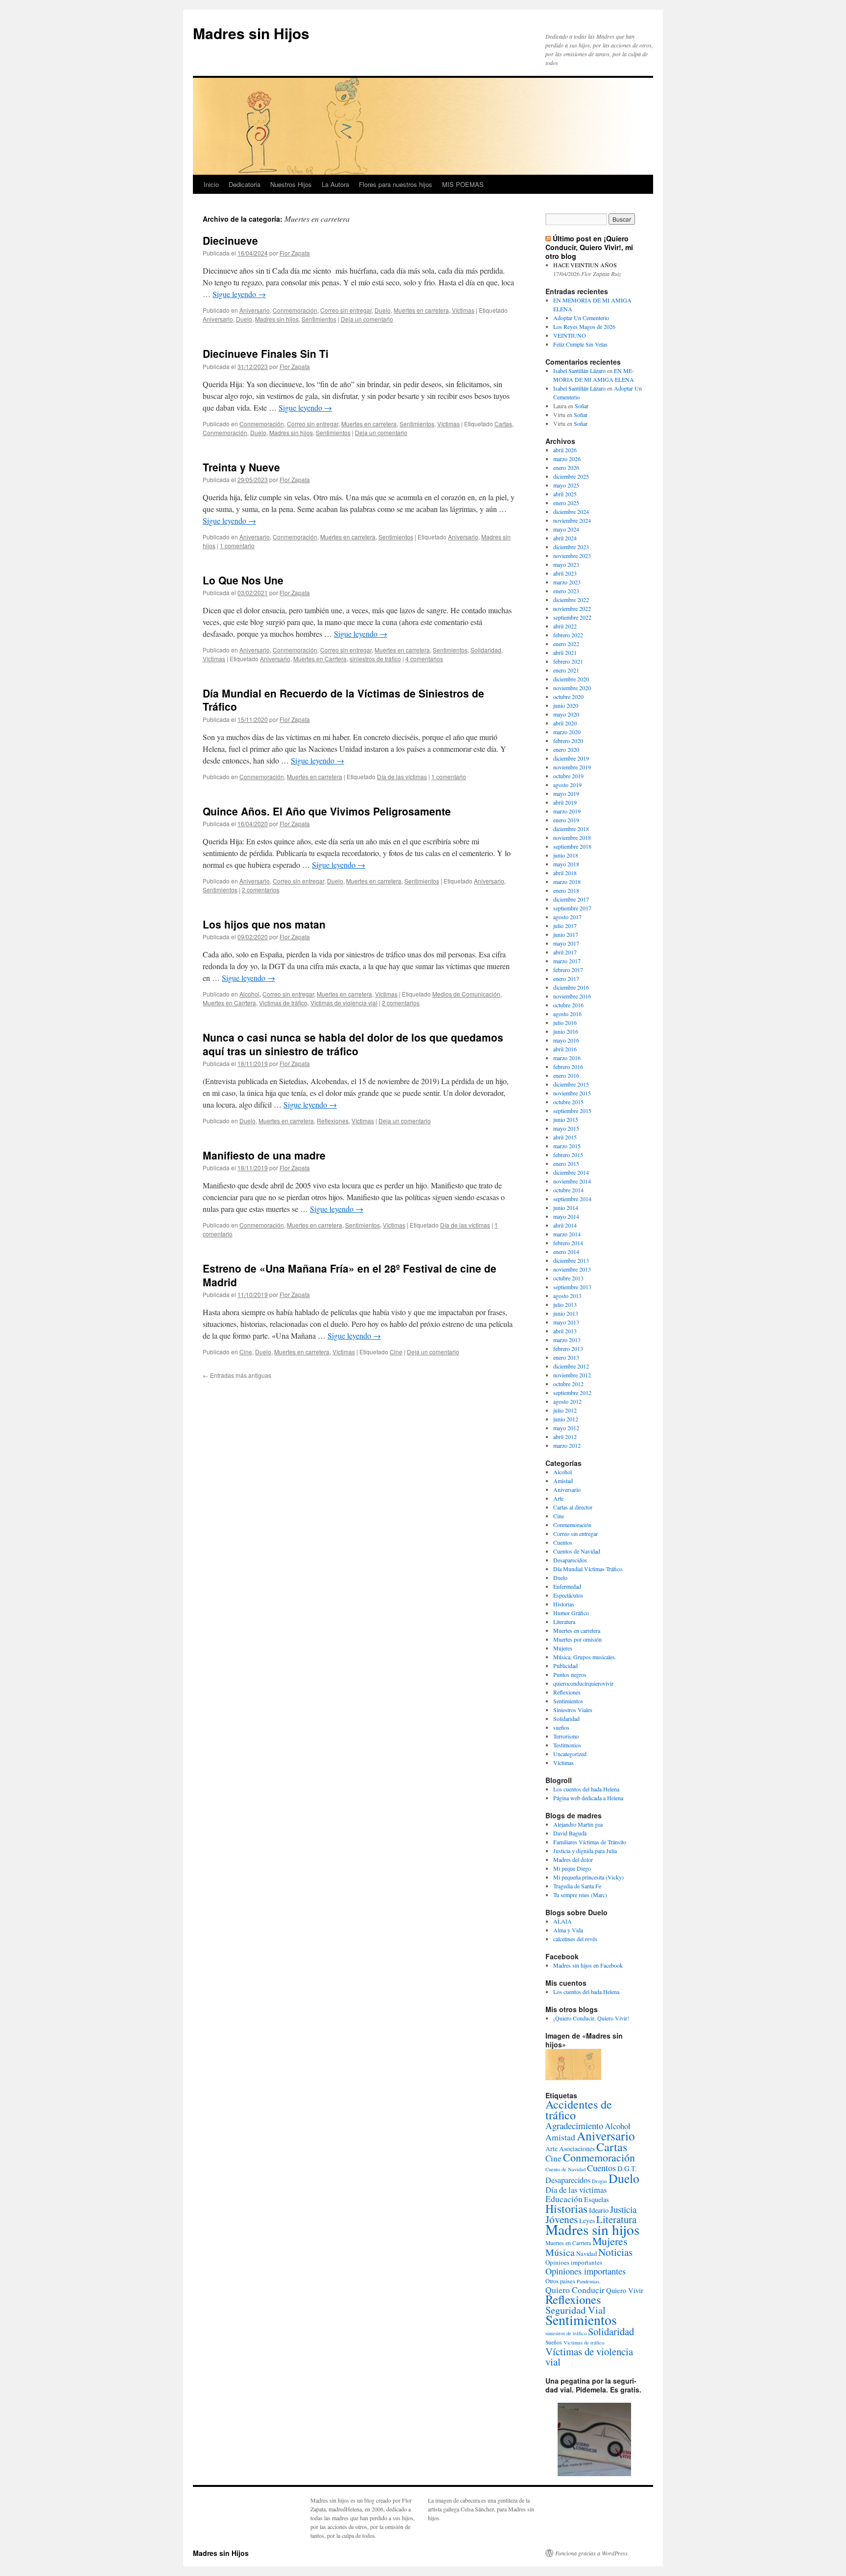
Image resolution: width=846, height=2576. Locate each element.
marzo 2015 (567, 1146)
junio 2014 (566, 1207)
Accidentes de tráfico (579, 2110)
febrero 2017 (568, 970)
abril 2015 (565, 1137)
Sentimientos (319, 319)
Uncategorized (570, 1754)
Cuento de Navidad (565, 2169)
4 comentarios (424, 659)
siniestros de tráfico (375, 659)
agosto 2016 (567, 1014)
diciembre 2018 (571, 829)
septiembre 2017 (572, 908)
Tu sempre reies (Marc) (580, 1895)
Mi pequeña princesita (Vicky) (588, 1877)
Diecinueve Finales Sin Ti (266, 353)
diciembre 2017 (571, 899)
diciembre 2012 (571, 1366)
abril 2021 (565, 652)
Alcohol (249, 994)
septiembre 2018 (572, 846)
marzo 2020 (567, 732)
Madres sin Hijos (251, 33)
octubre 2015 (568, 1102)
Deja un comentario (367, 319)
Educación (564, 2199)
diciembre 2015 (571, 1084)
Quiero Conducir (575, 2290)
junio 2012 (566, 1419)
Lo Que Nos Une (243, 580)
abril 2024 (565, 538)
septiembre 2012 (572, 1392)
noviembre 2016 (572, 996)
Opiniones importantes (586, 2271)
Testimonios (567, 1745)
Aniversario (255, 310)
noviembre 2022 (572, 608)
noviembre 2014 (572, 1181)
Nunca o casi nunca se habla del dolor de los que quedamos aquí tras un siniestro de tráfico (353, 1044)
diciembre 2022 (571, 600)
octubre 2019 (568, 776)
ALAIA (563, 1921)
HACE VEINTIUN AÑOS (585, 265)
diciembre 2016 (571, 987)
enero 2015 (566, 1163)
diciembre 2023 (571, 547)
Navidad (587, 2253)
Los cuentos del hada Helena (586, 1789)
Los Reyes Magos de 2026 (584, 326)
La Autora (335, 184)
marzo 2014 (567, 1234)
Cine (246, 1352)
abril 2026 (565, 450)
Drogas (599, 2181)
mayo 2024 (566, 529)
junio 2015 (566, 1119)
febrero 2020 (568, 741)
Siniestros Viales (573, 1710)
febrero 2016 (568, 1067)
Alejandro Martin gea (578, 1824)
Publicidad (565, 1666)
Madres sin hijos (277, 319)
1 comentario (237, 545)
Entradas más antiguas (237, 1375)
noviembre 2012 (572, 1375)
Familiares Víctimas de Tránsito (590, 1842)
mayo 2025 (566, 485)
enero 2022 (566, 644)
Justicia (623, 2209)
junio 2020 (566, 705)
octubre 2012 (568, 1384)
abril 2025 (565, 494)
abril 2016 (565, 1049)
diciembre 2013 (571, 1260)
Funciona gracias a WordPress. (592, 2553)
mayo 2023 (566, 564)
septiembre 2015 (572, 1111)
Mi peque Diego (572, 1868)
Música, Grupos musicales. (585, 1657)
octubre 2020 (568, 696)
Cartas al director (573, 1507)
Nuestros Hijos (291, 184)
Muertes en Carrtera (320, 659)
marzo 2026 (567, 459)
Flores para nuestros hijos (396, 184)
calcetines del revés (575, 1939)
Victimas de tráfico (283, 1003)
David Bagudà (570, 1833)
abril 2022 (565, 626)
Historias (564, 1604)
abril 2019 (565, 802)
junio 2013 (566, 1313)
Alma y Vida (568, 1930)
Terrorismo (566, 1736)
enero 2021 (566, 670)
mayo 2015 (566, 1128)
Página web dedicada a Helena (588, 1798)
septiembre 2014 (572, 1199)
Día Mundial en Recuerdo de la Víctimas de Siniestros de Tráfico (343, 700)
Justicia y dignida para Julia (585, 1851)
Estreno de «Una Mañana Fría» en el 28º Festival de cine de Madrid (350, 1275)
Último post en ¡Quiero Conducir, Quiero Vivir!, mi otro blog (589, 247)
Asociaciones (577, 2149)
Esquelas (597, 2199)
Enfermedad (567, 1586)
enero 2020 (566, 749)
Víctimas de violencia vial (344, 1003)
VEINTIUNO (570, 335)
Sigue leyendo (239, 294)
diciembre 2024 (571, 511)
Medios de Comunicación (466, 994)
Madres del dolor (573, 1859)
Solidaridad (486, 650)
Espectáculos (568, 1595)
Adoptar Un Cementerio (581, 318)
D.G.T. (627, 2169)
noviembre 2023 (572, 556)
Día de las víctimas (402, 777)
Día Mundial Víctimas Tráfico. (588, 1569)
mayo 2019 (566, 793)
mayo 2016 (566, 1040)
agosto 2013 (567, 1296)
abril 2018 (565, 873)
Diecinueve (230, 240)
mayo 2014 (566, 1216)
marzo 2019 (567, 811)
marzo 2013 (567, 1340)
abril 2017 (565, 952)
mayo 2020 (566, 714)
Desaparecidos (570, 1560)
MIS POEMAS (463, 184)
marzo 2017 (567, 961)
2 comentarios (261, 890)
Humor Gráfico (571, 1613)
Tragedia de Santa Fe (577, 1886)
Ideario (599, 2210)
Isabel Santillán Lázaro (579, 371)
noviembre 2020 (572, 688)
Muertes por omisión (577, 1639)
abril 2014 (565, 1225)
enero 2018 (566, 890)
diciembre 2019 (571, 758)
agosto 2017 (567, 917)
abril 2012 (565, 1437)
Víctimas (463, 310)
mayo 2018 (566, 864)
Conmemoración (295, 310)
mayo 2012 (566, 1428)
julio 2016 (565, 1022)
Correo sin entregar (346, 310)
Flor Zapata (295, 253)
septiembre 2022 (572, 617)
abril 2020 (565, 723)
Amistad (563, 1481)
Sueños (554, 2342)
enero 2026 (566, 467)
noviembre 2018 (572, 837)
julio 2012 (565, 1410)
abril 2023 (565, 573)
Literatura (564, 1622)
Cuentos (563, 1542)
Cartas (503, 424)
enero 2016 (566, 1075)
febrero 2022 (568, 635)
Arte (558, 1498)
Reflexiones (333, 1121)
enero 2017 (566, 978)
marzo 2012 (567, 1445)
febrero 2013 (568, 1348)
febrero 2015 (568, 1155)
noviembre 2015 (572, 1093)
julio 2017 (565, 926)
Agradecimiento (574, 2125)
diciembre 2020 (571, 679)
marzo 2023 (567, 582)
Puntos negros (570, 1674)
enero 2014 (566, 1252)
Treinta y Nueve (241, 467)
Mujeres (563, 1648)
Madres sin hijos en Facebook (588, 1965)
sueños (561, 1727)
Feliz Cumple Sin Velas (580, 344)
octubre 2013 (568, 1278)
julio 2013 (565, 1304)
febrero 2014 (568, 1243)
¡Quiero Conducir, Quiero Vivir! (591, 2018)
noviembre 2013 (572, 1269)
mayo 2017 (566, 943)
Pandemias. (589, 2281)
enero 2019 (566, 820)
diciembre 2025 (571, 476)
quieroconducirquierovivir (583, 1683)
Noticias (615, 2252)
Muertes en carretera (421, 310)
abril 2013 (565, 1331)
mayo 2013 (566, 1322)
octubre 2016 (568, 1005)
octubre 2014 (568, 1190)
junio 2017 (566, 934)
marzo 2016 (567, 1058)
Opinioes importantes (574, 2262)
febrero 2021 (568, 661)
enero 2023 (566, 591)
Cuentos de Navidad (577, 1551)
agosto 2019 (567, 785)
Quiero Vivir (625, 2290)
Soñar (582, 406)
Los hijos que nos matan (264, 924)
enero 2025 (566, 503)
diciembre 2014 (571, 1172)
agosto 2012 (567, 1401)
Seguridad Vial (576, 2310)
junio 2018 (566, 855)
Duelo (383, 310)
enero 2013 (566, 1357)
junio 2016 (566, 1031)
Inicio (211, 184)
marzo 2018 (567, 882)
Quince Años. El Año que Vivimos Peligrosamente (327, 811)
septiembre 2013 (572, 1287)
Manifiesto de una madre (264, 1155)
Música (560, 2252)
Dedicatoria (245, 184)
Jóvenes (562, 2219)
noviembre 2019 (572, 767)
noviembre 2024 (572, 520)
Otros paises (560, 2281)
